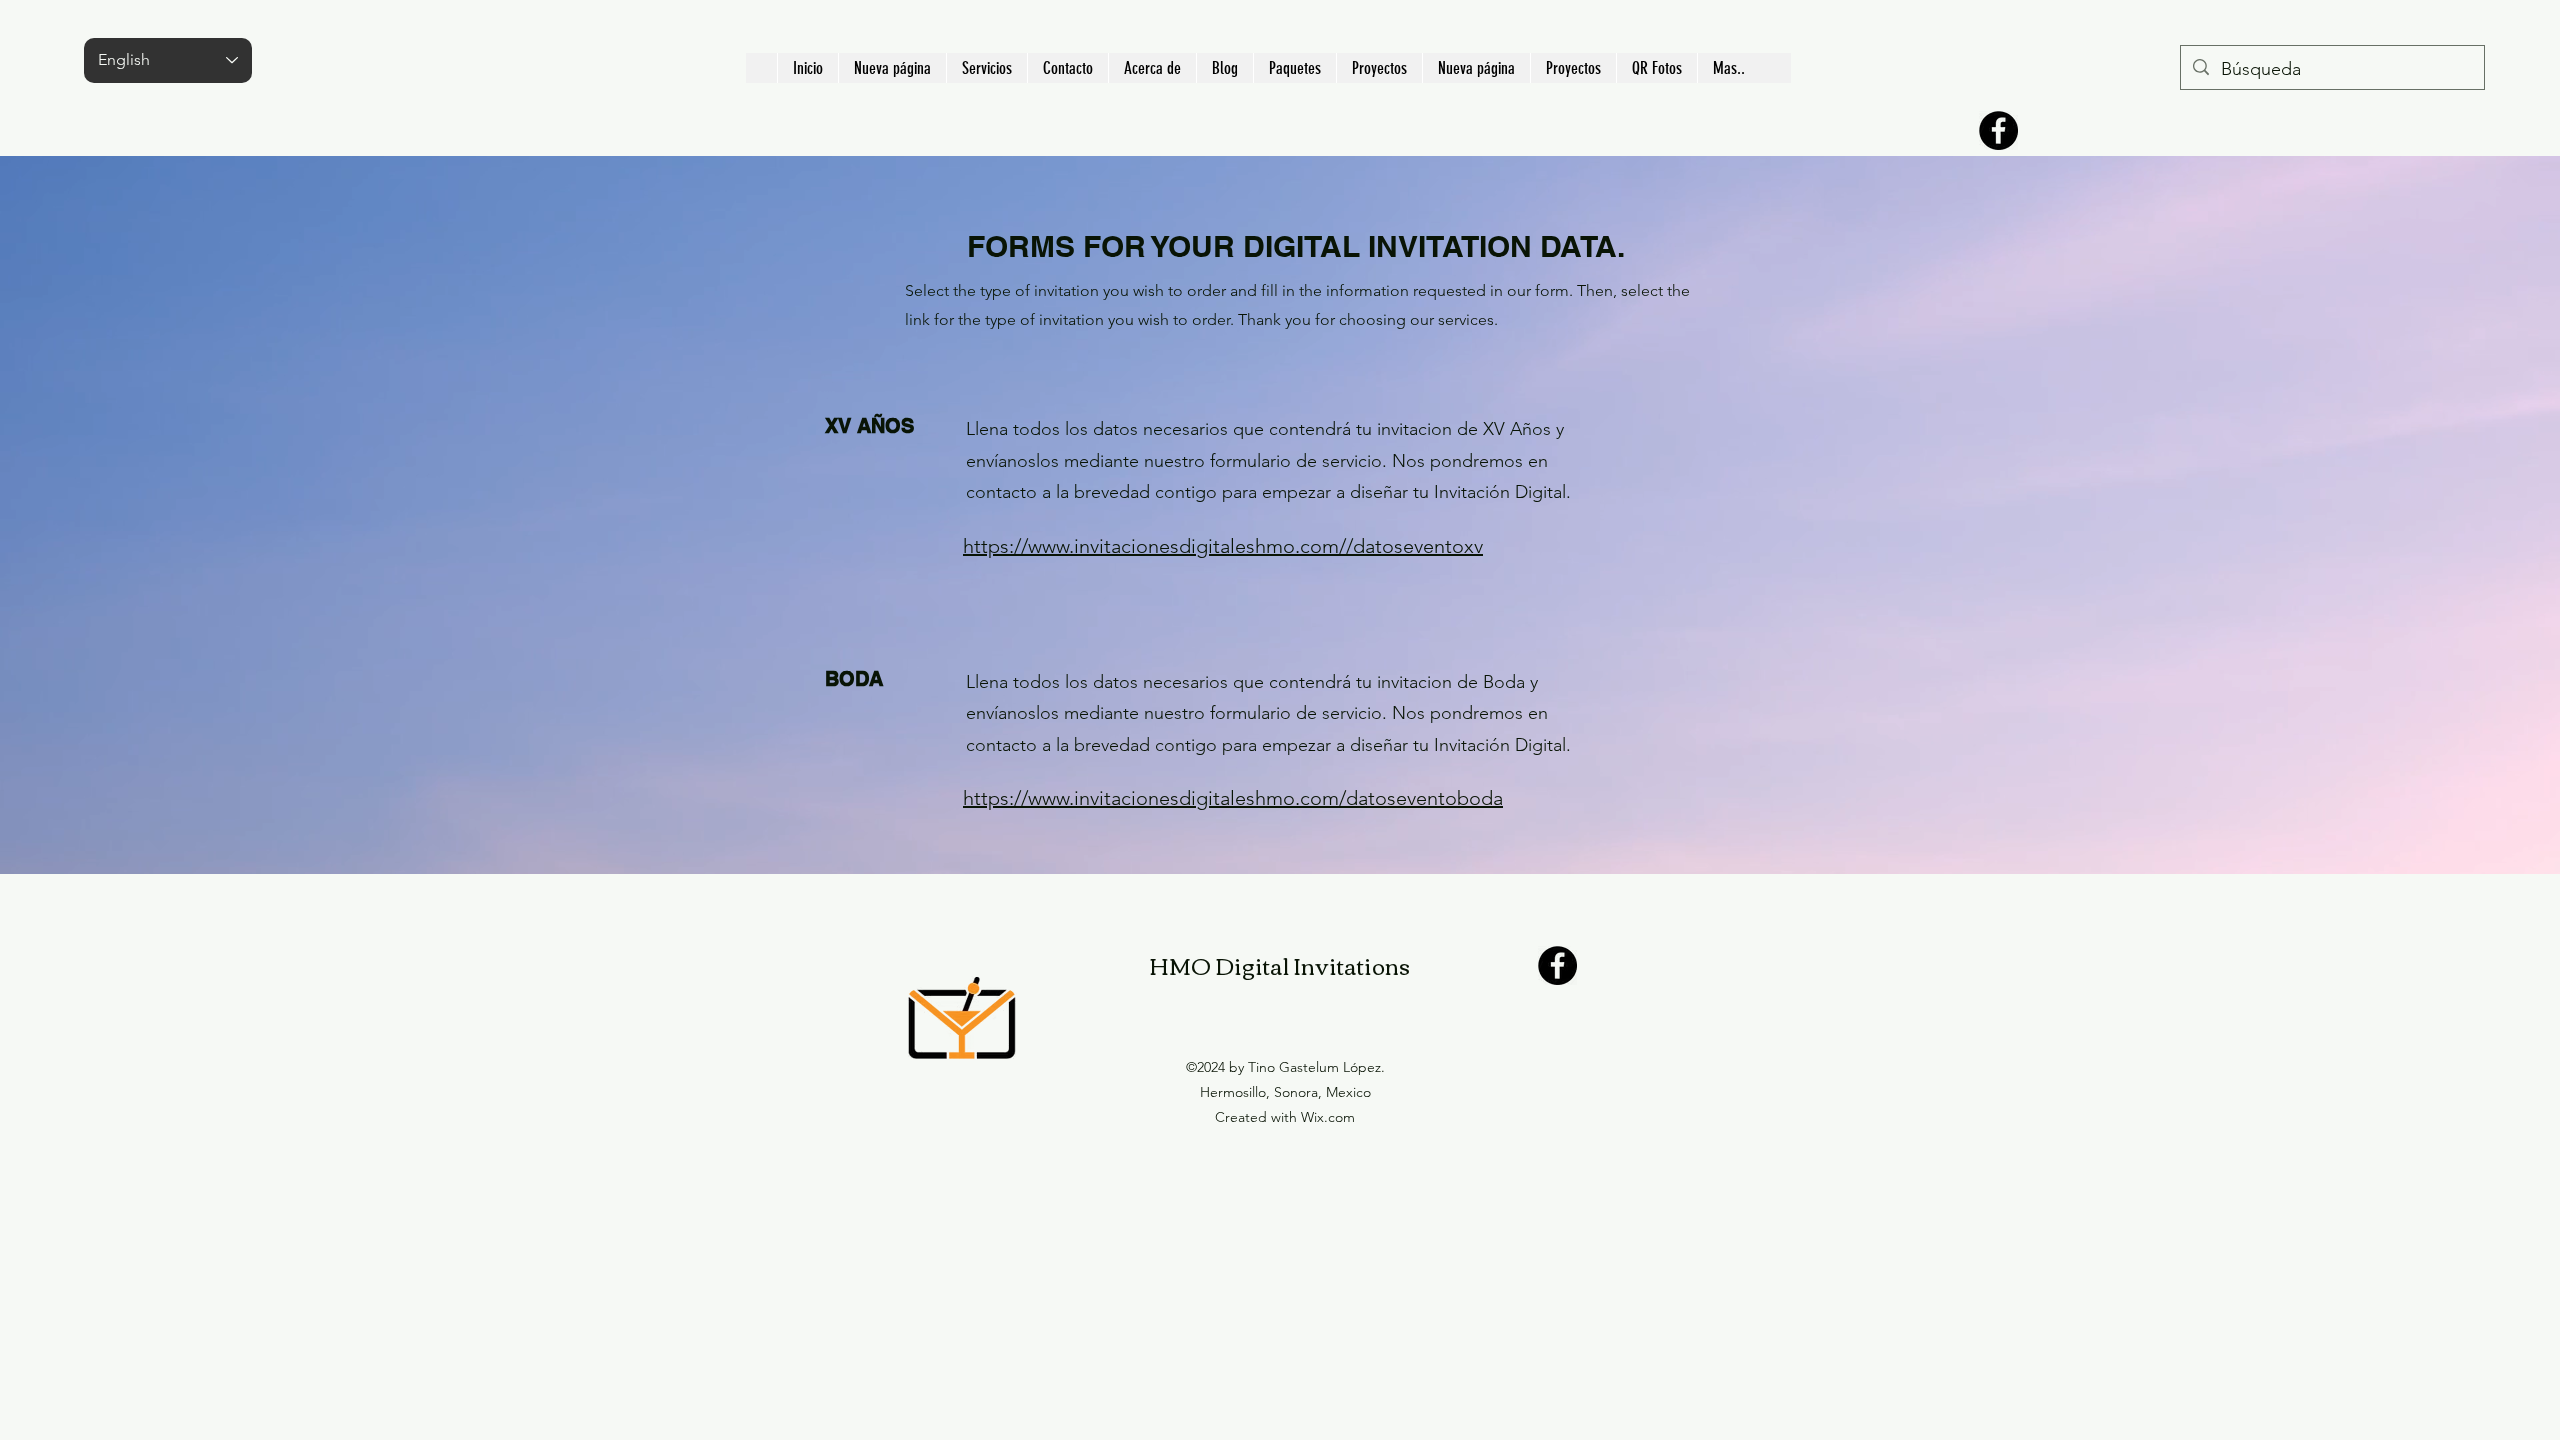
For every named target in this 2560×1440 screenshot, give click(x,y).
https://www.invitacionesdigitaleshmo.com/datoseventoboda (1233, 798)
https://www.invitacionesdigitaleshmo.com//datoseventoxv (1223, 546)
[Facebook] (1998, 130)
